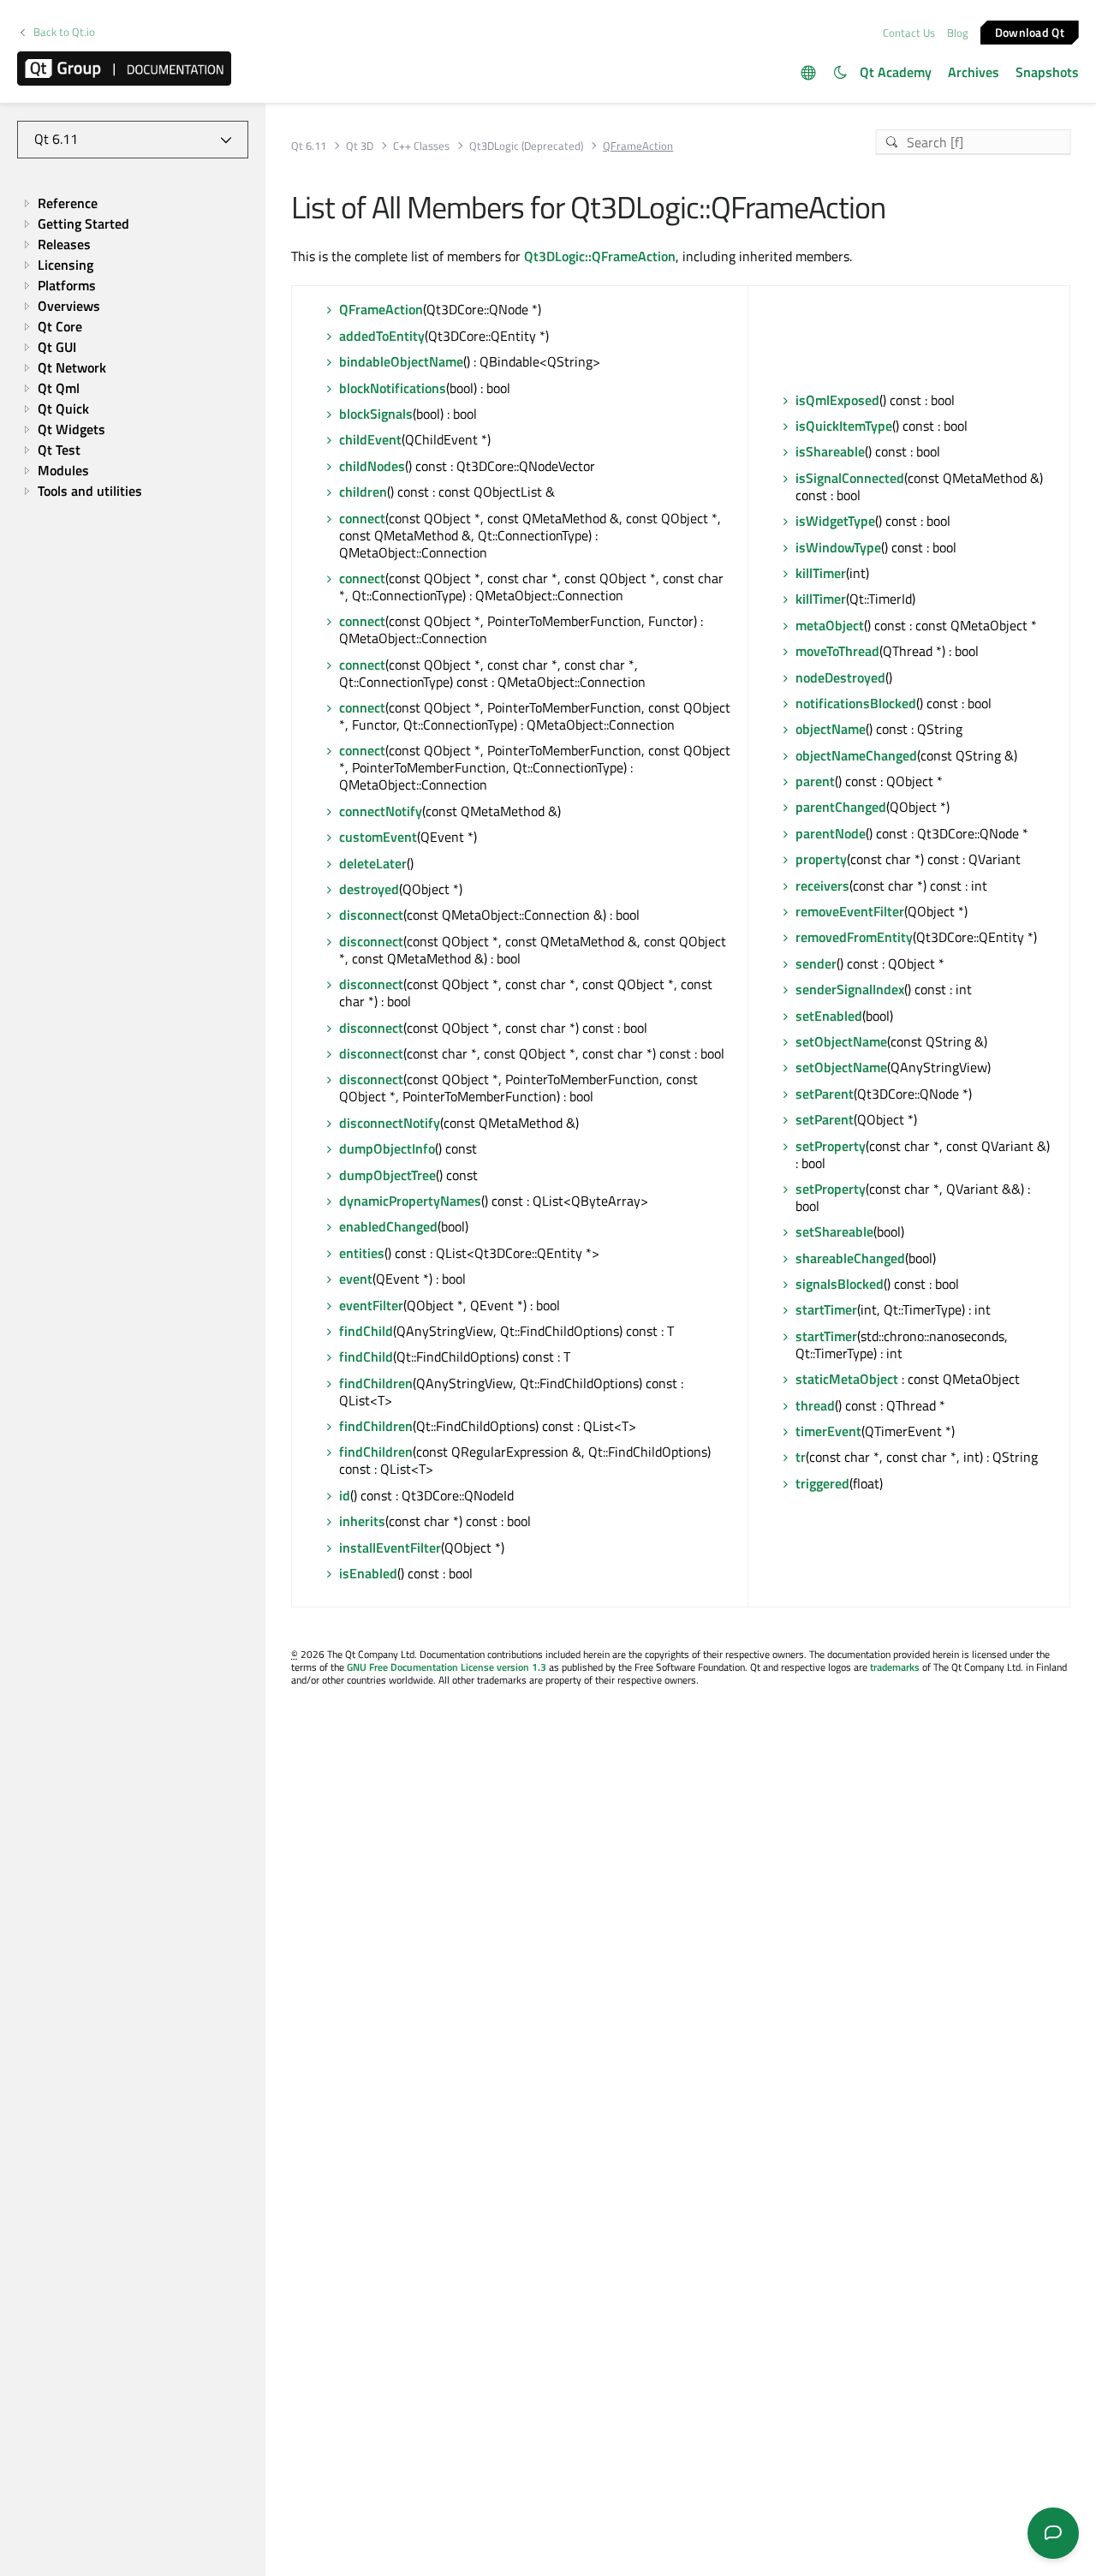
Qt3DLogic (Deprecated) (526, 146)
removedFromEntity (854, 937)
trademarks (895, 1667)
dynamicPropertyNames (410, 1201)
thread (815, 1405)
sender (816, 963)
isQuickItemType (844, 426)
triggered (822, 1483)
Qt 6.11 (309, 146)
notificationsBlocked (856, 703)
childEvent (370, 439)
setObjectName (841, 1041)
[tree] (133, 347)
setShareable (834, 1231)
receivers (822, 885)
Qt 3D (360, 146)
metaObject (830, 625)
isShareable (830, 451)
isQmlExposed (837, 400)
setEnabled (829, 1016)
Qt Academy (896, 72)
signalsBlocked (840, 1284)
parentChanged (841, 807)
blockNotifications (393, 388)
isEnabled (368, 1573)
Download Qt (1030, 31)
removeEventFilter (850, 911)
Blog (958, 33)
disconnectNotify (390, 1123)
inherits (362, 1521)
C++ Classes (421, 146)
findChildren (376, 1383)
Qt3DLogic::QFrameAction (600, 256)
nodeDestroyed (840, 677)
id (345, 1495)
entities (362, 1253)
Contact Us (909, 33)
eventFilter (371, 1305)
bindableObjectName (401, 361)
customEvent (378, 837)
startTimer (826, 1309)
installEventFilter (390, 1547)
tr (801, 1457)
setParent (825, 1094)
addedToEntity (382, 336)
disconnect (371, 915)
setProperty (831, 1146)
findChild (366, 1331)
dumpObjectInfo (387, 1148)
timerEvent (828, 1431)
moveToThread (837, 651)
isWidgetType (835, 521)
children (363, 492)
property (821, 859)
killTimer (821, 573)
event (356, 1279)
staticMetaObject (847, 1379)
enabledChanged (388, 1226)
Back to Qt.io (64, 32)
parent (815, 781)
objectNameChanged (856, 755)
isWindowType (838, 547)
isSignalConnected (850, 478)
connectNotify (381, 811)
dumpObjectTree (387, 1175)
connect (362, 518)
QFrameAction (381, 309)
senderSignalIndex (850, 989)
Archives (974, 72)
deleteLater (373, 863)
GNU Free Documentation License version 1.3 (447, 1667)
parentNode (831, 833)
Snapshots (1047, 72)
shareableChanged (850, 1258)
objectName (831, 729)
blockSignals (376, 414)
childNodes (372, 466)
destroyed (369, 889)
